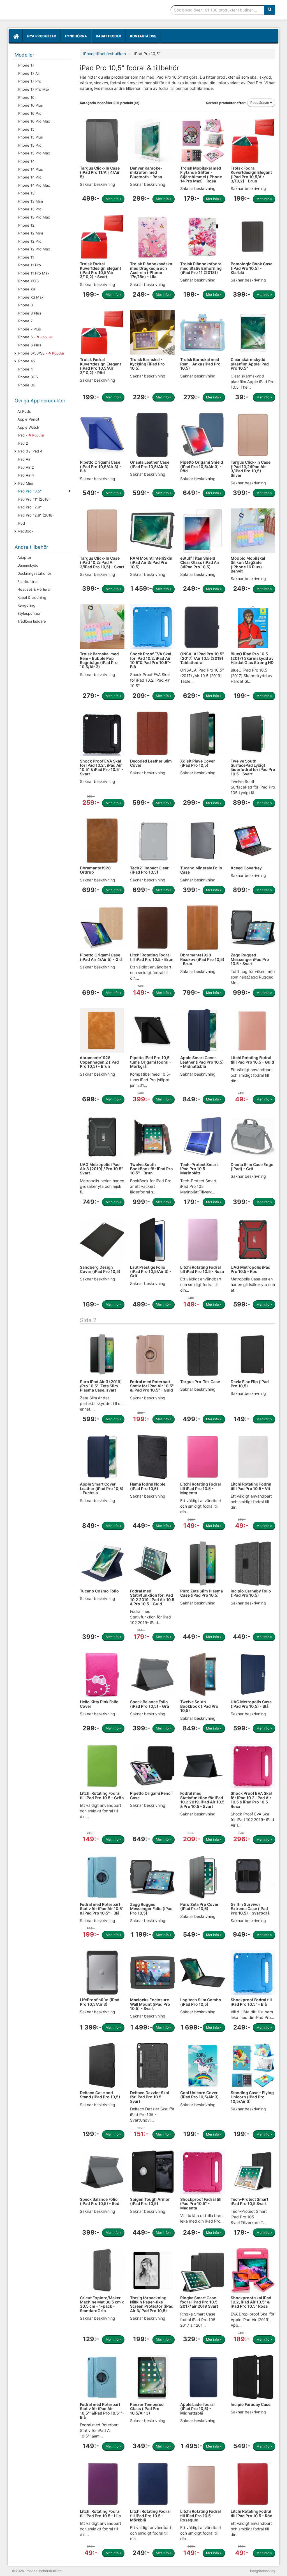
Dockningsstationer (34, 573)
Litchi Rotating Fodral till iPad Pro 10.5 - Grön (102, 1795)
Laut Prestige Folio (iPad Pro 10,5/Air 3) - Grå (151, 1271)
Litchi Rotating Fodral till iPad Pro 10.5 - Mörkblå (150, 2516)
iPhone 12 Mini (30, 233)
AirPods (24, 411)
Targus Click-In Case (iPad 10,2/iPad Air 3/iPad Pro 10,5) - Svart (102, 562)
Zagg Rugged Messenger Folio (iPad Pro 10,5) (151, 1909)
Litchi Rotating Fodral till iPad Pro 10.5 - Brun (152, 957)
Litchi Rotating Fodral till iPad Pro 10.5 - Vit (251, 1486)
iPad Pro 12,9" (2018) (36, 515)
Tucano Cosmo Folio (99, 1591)
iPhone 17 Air (29, 73)
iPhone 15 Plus (30, 137)
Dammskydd (28, 565)
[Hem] (16, 36)
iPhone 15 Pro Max (34, 153)
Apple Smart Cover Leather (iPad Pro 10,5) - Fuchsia (102, 1488)
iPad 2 (23, 443)
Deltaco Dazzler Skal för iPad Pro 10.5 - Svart (150, 2097)
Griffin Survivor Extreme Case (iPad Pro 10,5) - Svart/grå (250, 1909)
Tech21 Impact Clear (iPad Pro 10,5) (149, 870)
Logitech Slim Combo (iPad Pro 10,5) (201, 2002)
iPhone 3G (26, 385)
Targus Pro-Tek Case (200, 1382)
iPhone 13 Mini (30, 201)
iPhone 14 (26, 161)
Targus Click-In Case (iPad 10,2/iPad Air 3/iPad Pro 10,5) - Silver (251, 469)
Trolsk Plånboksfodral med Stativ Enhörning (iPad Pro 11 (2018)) (201, 268)
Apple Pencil (28, 419)
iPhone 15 (26, 129)
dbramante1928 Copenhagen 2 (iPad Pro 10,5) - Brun (99, 1062)
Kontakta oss (143, 36)
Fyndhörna (76, 36)
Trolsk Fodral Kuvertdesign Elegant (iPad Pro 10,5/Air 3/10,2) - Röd (100, 366)
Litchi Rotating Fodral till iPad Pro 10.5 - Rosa (202, 1269)
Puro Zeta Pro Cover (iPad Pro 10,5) (199, 1906)
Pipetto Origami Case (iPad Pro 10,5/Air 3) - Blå (101, 466)
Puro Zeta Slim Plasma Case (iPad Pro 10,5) (202, 1593)
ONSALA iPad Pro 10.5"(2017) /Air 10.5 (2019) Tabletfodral (202, 658)
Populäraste (260, 103)
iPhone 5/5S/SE (41, 353)
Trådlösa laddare (32, 621)
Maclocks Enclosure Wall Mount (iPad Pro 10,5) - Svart (150, 2004)
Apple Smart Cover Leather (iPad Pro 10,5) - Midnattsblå (202, 1062)
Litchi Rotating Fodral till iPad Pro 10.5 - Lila (100, 2513)
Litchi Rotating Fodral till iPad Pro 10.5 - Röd (252, 2513)
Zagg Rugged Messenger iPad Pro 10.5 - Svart (250, 959)
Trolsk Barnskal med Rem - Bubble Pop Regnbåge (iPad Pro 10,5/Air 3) (99, 660)
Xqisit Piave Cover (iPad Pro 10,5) (198, 763)
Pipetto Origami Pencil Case (151, 1795)
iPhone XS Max (30, 297)
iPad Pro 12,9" (29, 507)
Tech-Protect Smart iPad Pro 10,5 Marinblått (199, 1169)
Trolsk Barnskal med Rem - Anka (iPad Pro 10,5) (200, 364)
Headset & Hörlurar (34, 589)
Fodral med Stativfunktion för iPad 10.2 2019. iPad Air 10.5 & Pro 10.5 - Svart (202, 1800)
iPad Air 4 (26, 475)
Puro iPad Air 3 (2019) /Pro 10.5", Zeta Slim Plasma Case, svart (101, 1386)
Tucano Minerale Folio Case (201, 870)
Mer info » (113, 199)
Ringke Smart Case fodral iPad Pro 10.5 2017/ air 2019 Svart (199, 2302)
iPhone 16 (26, 97)
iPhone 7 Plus (29, 329)
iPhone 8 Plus (29, 313)
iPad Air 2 (26, 467)
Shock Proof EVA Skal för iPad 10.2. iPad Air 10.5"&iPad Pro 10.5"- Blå (151, 660)
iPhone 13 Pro (29, 209)
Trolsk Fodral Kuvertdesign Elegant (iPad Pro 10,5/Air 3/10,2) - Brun (251, 174)
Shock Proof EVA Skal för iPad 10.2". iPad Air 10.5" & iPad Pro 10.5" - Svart (102, 767)
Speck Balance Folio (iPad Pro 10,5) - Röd (100, 2201)
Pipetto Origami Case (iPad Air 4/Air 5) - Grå (101, 957)
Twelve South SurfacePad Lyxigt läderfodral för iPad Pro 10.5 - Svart (253, 767)
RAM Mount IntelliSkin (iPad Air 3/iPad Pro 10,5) (151, 562)
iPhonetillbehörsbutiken (54, 10)
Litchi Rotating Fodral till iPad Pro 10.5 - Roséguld (201, 2516)
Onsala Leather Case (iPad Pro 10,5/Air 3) (150, 464)
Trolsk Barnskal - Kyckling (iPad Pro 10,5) (147, 364)
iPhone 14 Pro (29, 177)
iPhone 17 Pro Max (33, 89)
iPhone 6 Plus (29, 345)
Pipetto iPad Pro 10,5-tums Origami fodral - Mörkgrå (151, 1062)
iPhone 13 (26, 193)
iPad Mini (25, 483)
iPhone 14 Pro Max (34, 185)
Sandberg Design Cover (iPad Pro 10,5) (100, 1269)
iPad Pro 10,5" (29, 491)
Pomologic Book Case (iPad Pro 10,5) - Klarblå (252, 268)
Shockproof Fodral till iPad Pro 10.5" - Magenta (201, 2204)
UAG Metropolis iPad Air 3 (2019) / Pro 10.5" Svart (101, 1169)
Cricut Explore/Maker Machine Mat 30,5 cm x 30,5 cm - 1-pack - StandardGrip (102, 2304)
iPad (31, 435)
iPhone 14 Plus (30, 169)
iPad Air (24, 459)
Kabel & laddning (32, 597)
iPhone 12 (26, 225)
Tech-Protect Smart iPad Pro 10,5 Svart (249, 2201)
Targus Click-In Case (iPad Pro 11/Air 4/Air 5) (100, 172)
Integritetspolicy (263, 2571)
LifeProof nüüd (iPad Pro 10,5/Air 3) (100, 2002)
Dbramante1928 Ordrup (95, 870)
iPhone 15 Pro (29, 145)
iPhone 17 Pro (29, 81)
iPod (21, 523)
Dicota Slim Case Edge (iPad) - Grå (252, 1167)
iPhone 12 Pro (29, 241)
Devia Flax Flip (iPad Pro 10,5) (250, 1384)
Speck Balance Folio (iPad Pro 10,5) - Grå (150, 1704)
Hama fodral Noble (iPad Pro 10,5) (148, 1486)
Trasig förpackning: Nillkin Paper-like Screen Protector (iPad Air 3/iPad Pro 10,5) (152, 2304)
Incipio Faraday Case (251, 2404)
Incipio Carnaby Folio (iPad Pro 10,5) (251, 1593)
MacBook (25, 531)
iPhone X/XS (28, 281)
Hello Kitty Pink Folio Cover (99, 1704)
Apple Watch (28, 427)
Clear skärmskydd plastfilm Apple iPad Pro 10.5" (250, 364)
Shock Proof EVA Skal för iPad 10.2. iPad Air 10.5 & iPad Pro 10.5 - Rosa (251, 1800)
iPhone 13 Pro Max (34, 217)
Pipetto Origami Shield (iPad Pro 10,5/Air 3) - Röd (202, 466)
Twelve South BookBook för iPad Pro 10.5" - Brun (151, 1169)
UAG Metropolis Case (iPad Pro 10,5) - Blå (251, 1704)
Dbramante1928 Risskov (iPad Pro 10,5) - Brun (202, 959)
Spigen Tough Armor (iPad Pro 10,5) (150, 2201)
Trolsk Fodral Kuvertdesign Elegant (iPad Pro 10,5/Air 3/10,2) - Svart (100, 270)
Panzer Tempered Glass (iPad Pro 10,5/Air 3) (147, 2409)
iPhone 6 (35, 337)
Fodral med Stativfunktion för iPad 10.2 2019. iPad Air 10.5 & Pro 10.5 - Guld (152, 1597)
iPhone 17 (26, 65)
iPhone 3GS (28, 377)
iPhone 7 (25, 321)
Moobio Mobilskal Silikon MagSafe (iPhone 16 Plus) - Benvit (248, 565)
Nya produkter (42, 36)
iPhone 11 (26, 257)
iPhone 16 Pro (29, 113)
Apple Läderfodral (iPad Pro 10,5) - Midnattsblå (197, 2409)
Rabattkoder (108, 36)
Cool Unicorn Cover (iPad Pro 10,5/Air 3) (200, 2095)
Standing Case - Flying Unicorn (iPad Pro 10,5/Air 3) (252, 2097)
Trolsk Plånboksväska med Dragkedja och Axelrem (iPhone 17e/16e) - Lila (151, 270)
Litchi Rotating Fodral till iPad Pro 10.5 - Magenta (201, 1488)
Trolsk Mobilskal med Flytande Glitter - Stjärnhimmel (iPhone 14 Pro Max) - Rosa (201, 174)
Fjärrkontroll (28, 581)
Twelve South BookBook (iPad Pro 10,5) (199, 1706)
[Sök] (270, 10)
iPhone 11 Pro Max (33, 273)
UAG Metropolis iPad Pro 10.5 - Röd (251, 1269)
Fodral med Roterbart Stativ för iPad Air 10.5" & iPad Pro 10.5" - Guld (152, 1386)
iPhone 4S (26, 361)
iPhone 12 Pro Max (34, 249)
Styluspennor (29, 613)
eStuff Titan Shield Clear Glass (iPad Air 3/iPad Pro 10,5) (200, 562)
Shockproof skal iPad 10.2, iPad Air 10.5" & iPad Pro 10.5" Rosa (251, 2302)
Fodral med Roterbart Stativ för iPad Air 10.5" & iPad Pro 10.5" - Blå (102, 1909)
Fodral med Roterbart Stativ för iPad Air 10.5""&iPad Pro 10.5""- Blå (102, 2411)
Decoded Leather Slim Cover (151, 763)
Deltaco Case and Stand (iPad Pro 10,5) (100, 2095)
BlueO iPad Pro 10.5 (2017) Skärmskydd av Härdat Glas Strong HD (252, 658)
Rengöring (26, 605)
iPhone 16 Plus (30, 105)
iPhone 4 (25, 369)
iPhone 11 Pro (29, 265)
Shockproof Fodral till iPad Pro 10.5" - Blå (251, 2002)
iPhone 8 (25, 305)
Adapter (24, 557)
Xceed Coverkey (246, 868)
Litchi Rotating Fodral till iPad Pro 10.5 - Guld (252, 1060)
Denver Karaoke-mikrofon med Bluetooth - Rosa (146, 172)
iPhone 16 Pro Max (34, 121)
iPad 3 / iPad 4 (30, 451)
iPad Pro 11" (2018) (34, 499)
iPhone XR (26, 289)
